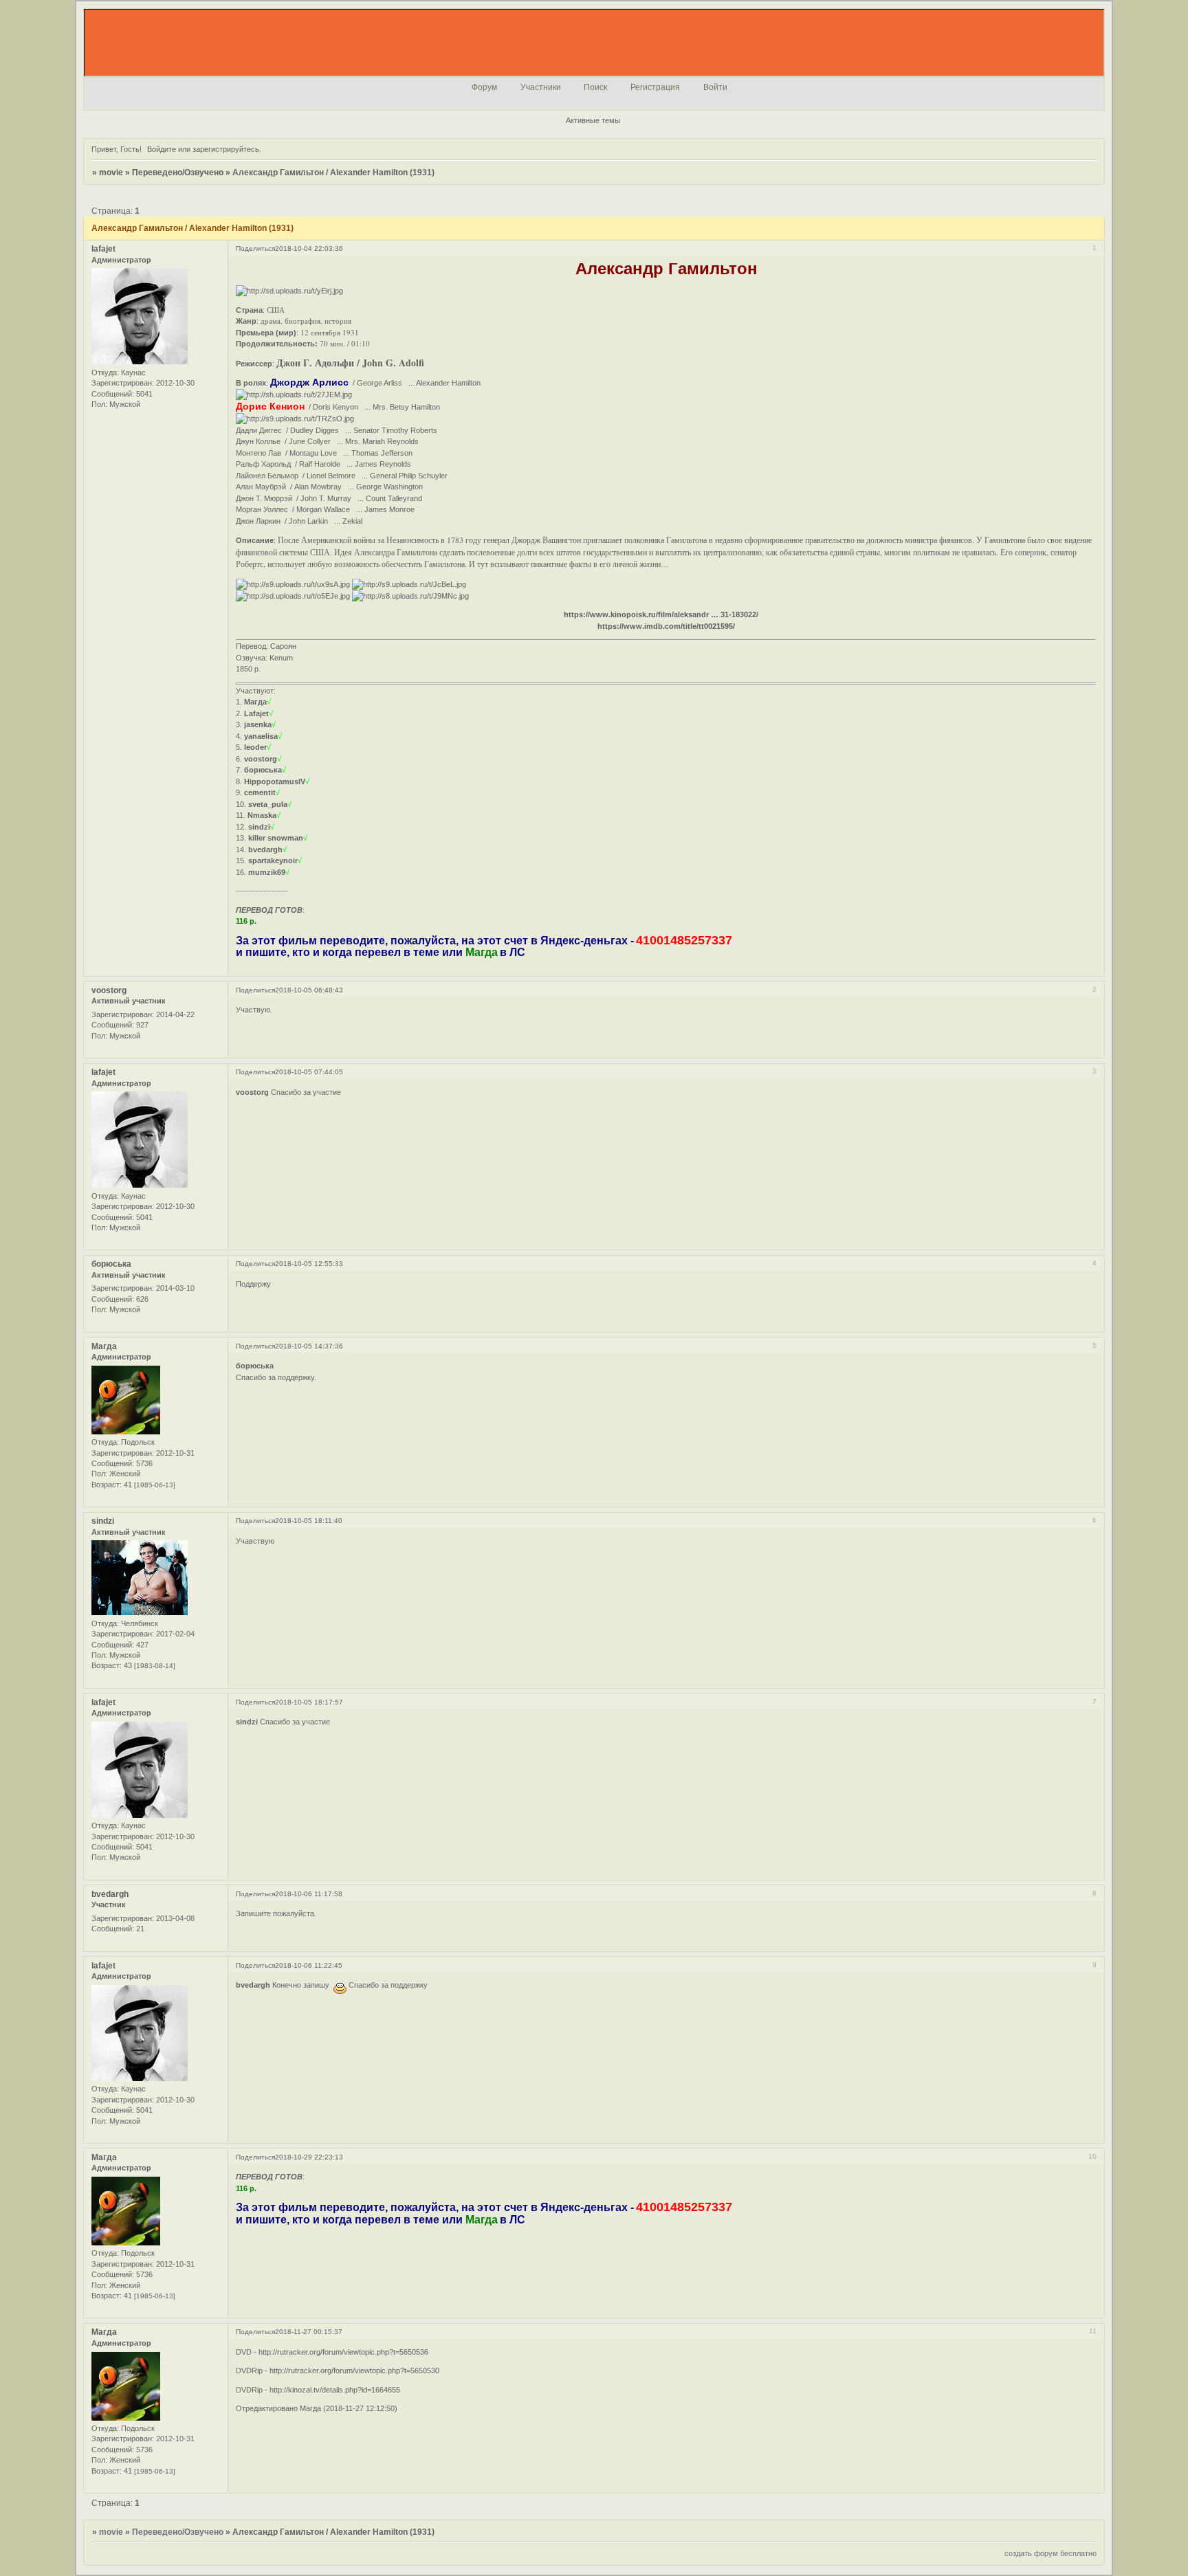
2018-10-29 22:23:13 (309, 2157)
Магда (104, 1346)
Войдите (162, 149)
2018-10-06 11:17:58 (309, 1894)
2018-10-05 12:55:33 (309, 1264)
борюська (111, 1264)
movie (111, 173)
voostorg (109, 990)
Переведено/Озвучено (178, 173)
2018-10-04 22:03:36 (309, 248)
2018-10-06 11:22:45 (309, 1965)
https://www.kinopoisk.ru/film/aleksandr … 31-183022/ (661, 614)
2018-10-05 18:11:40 (309, 1521)
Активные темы (593, 120)
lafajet (103, 249)
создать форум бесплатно (1050, 2553)
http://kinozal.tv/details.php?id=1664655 (335, 2390)
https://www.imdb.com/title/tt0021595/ (666, 626)
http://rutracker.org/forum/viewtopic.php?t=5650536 (343, 2352)
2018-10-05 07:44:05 (309, 1072)
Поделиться (255, 248)
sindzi (103, 1521)
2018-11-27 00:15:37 (309, 2332)
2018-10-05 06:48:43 (309, 990)
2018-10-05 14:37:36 (309, 1346)
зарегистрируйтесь (226, 149)
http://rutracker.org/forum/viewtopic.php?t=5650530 (354, 2370)
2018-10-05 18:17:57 (309, 1702)
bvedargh (110, 1894)
